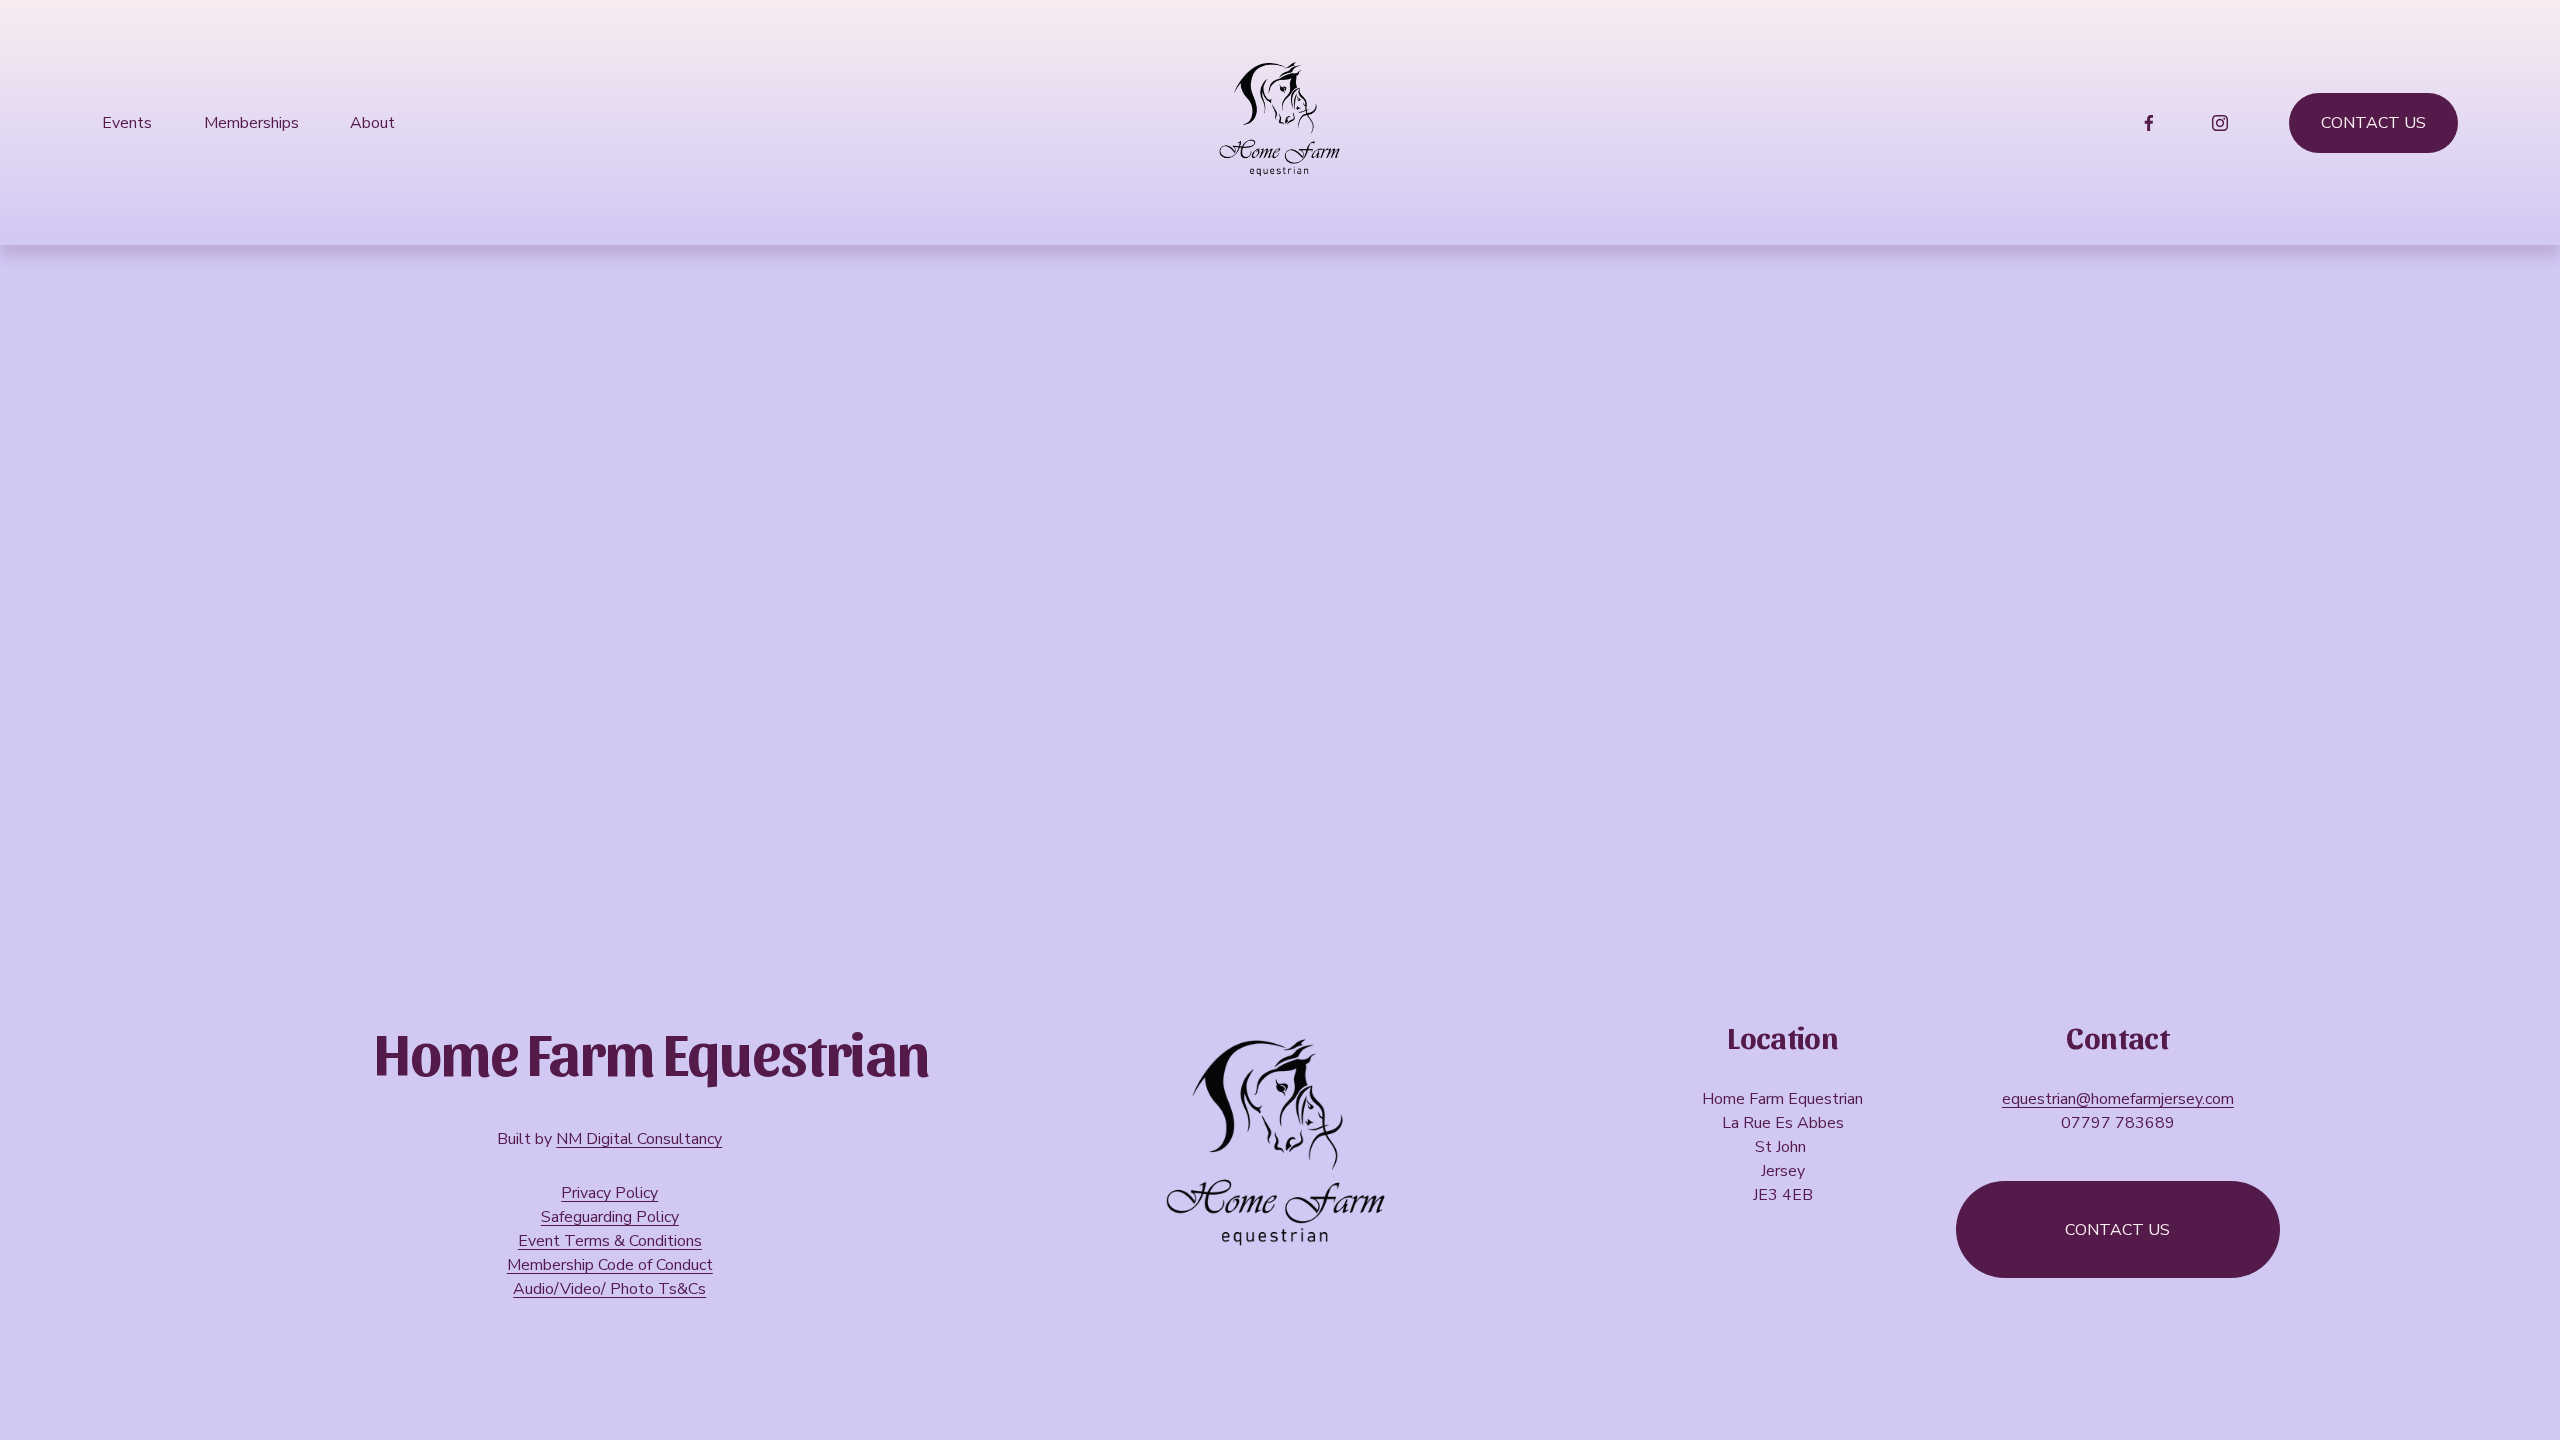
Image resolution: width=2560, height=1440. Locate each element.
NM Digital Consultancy (639, 1139)
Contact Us (2373, 123)
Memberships (251, 123)
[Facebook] (2149, 123)
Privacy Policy (609, 1193)
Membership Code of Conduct (610, 1265)
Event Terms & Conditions (610, 1241)
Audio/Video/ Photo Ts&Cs (609, 1289)
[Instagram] (2220, 123)
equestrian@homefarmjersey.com (2118, 1099)
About (372, 123)
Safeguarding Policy (610, 1217)
